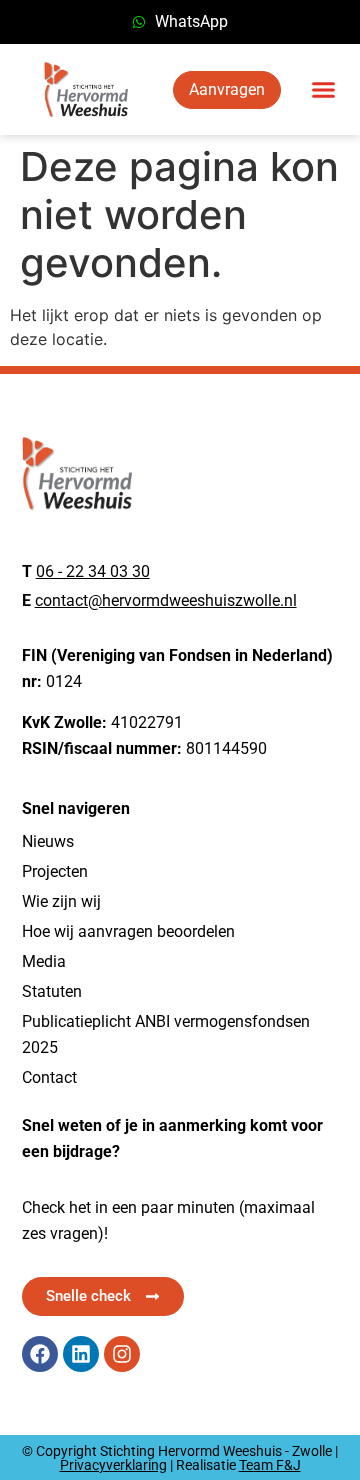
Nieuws (48, 841)
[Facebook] (40, 1354)
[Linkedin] (81, 1354)
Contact (49, 1077)
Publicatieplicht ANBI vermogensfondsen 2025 (166, 1034)
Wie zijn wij (61, 901)
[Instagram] (122, 1354)
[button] (324, 90)
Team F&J (270, 1465)
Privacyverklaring (113, 1465)
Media (44, 961)
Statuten (52, 991)
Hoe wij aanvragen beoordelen (128, 931)
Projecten (55, 871)
